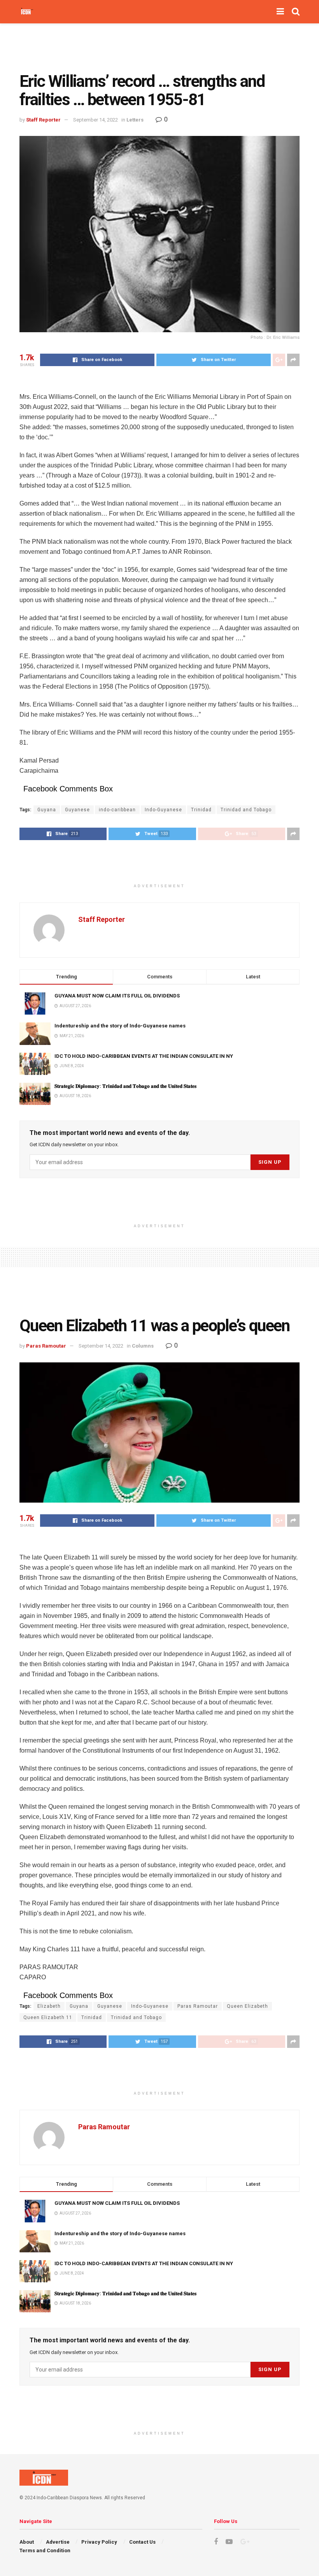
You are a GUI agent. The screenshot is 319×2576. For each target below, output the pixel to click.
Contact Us (142, 2542)
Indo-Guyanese (163, 810)
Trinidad (201, 810)
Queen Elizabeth (247, 2006)
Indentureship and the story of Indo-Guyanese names (120, 1026)
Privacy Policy (99, 2542)
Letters (135, 120)
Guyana (47, 810)
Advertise (58, 2542)
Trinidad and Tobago (246, 810)
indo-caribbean (117, 810)
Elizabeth (49, 2006)
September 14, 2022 (96, 120)
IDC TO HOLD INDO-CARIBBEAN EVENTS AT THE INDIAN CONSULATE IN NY (144, 1056)
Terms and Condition (45, 2550)
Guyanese (77, 810)
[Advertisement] (159, 47)
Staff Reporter (43, 120)
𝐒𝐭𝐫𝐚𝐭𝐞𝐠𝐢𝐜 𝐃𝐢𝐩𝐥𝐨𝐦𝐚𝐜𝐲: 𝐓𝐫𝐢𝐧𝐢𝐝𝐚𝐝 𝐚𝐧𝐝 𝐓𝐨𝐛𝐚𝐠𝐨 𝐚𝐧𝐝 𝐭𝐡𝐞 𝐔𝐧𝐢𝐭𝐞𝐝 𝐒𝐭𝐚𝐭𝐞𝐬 (126, 1086)
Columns (143, 1346)
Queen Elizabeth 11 (48, 2017)
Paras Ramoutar (46, 1346)
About (27, 2542)
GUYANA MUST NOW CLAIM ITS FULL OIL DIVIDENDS (117, 996)
